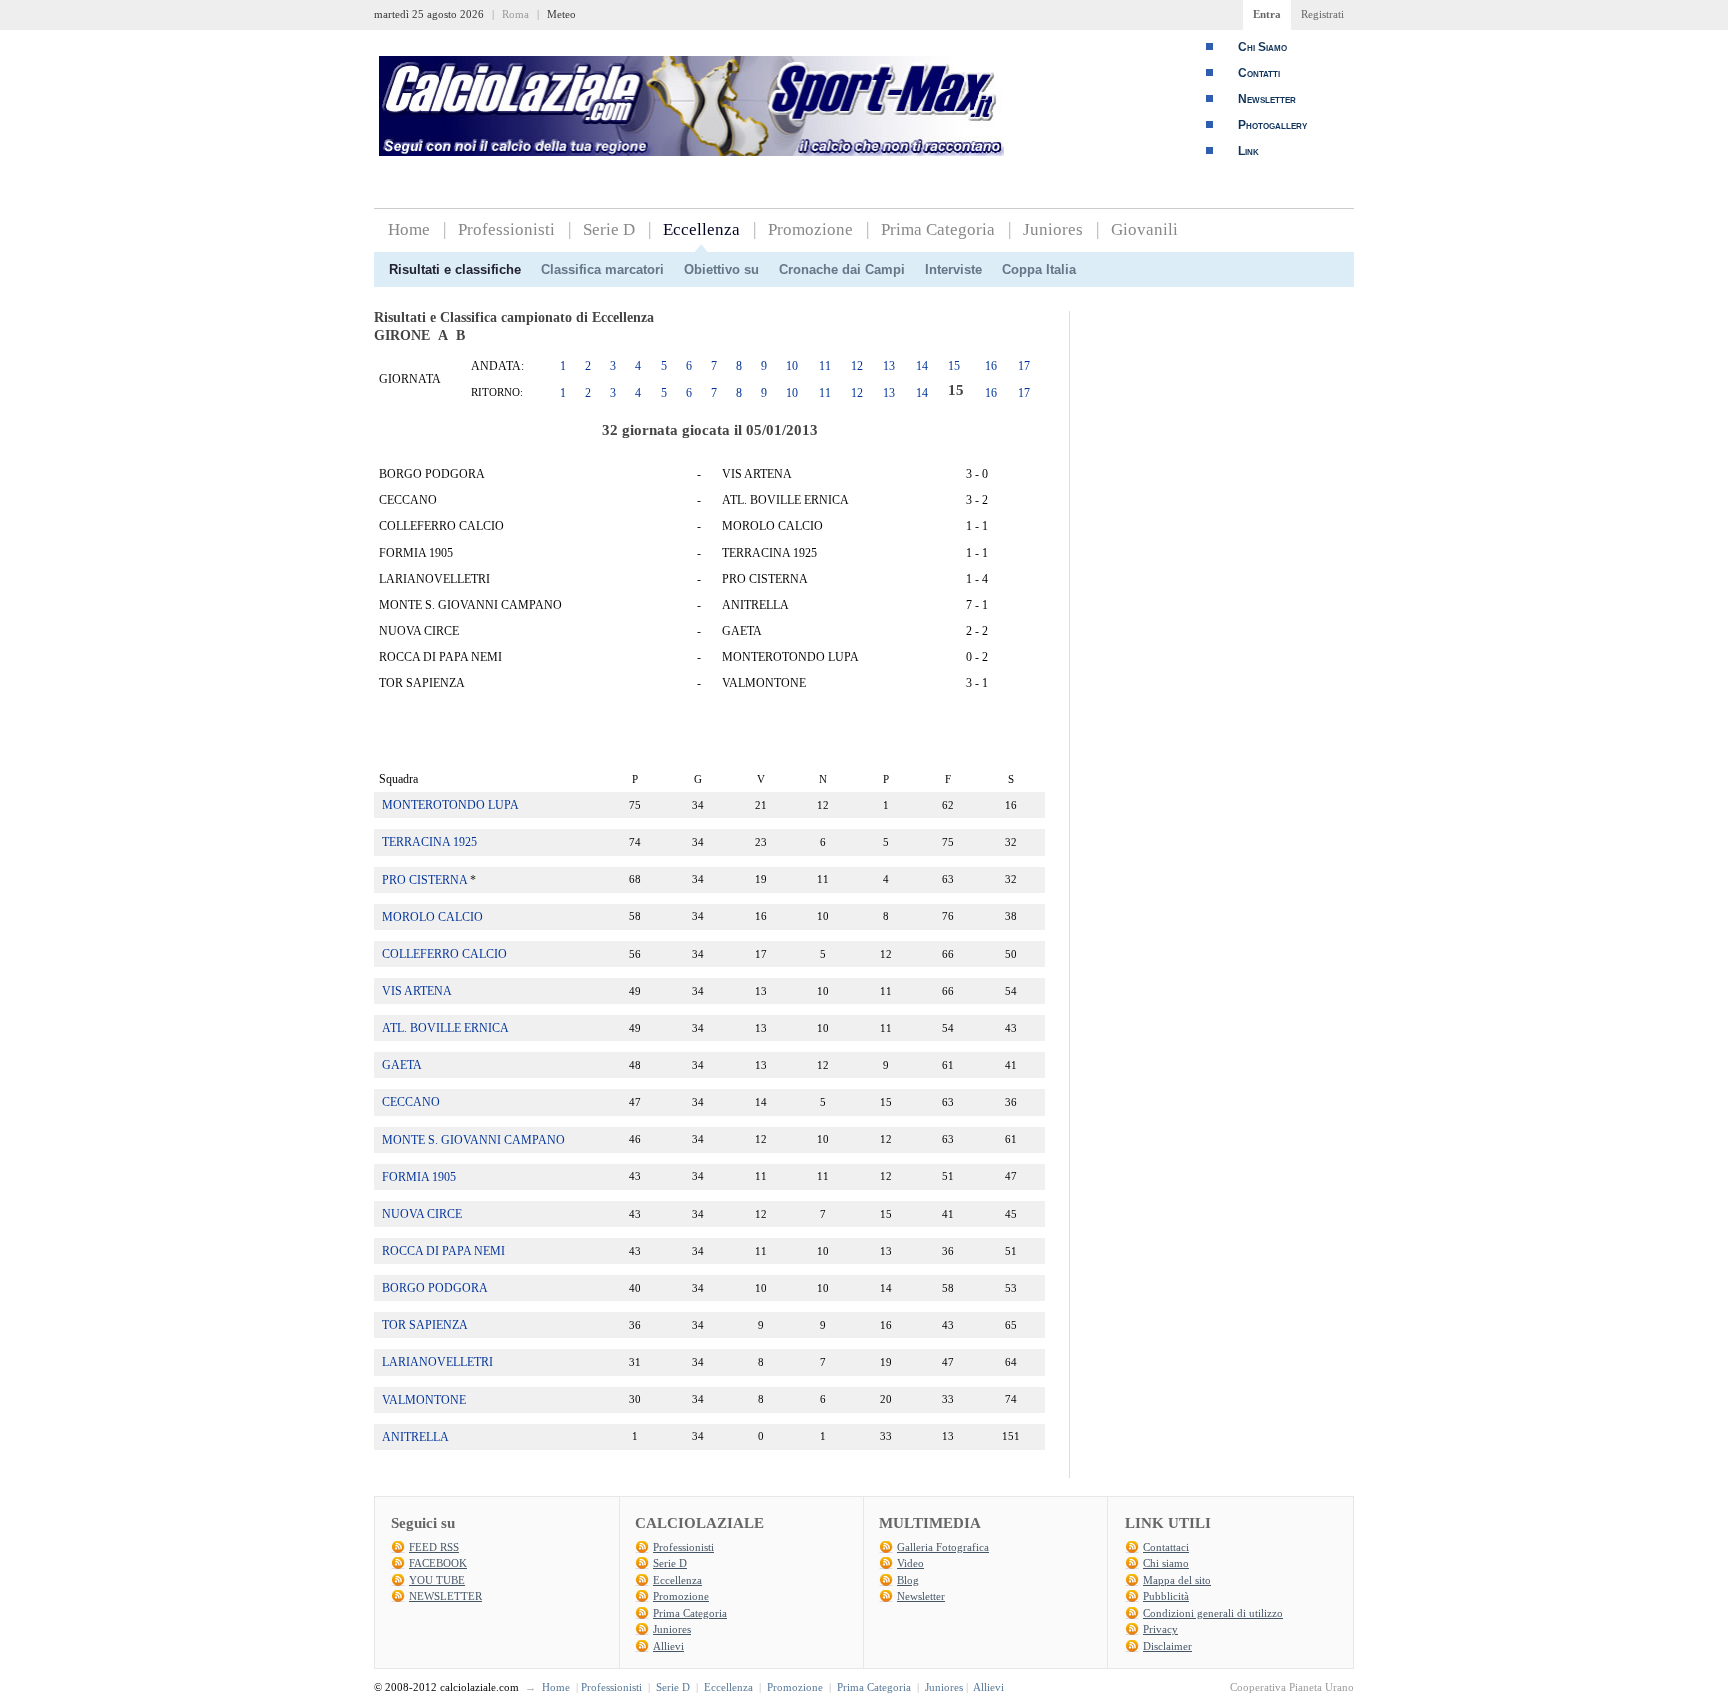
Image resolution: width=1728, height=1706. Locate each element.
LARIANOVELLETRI (437, 1362)
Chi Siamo (1262, 47)
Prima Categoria (938, 229)
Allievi (668, 1646)
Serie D (609, 229)
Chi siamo (1166, 1563)
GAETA (402, 1065)
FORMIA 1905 (419, 1177)
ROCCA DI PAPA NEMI (443, 1251)
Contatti (1259, 73)
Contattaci (1166, 1547)
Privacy (1160, 1629)
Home (409, 229)
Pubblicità (1166, 1596)
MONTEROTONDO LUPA (450, 805)
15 (954, 366)
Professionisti (506, 229)
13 (889, 366)
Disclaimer (1167, 1646)
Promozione (810, 229)
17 (1024, 366)
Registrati (1322, 14)
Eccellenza (701, 229)
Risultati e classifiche (455, 269)
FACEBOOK (438, 1563)
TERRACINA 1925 (429, 842)
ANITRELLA (415, 1437)
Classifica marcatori (602, 269)
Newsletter (1267, 99)
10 (792, 366)
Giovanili (1144, 229)
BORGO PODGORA (435, 1288)
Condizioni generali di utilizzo (1213, 1613)
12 (857, 366)
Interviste (953, 269)
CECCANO (411, 1102)
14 (922, 366)
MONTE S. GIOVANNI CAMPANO (473, 1140)
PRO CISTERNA (424, 880)
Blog (908, 1580)
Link (1248, 151)
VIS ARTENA (417, 991)
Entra (1267, 14)
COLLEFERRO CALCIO (444, 954)
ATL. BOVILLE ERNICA (445, 1028)
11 (825, 366)
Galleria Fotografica (943, 1547)
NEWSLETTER (445, 1596)
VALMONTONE (424, 1400)
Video (910, 1563)
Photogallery (1272, 125)
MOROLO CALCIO (432, 917)
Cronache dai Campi (842, 269)
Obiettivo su (721, 269)
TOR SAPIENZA (425, 1325)
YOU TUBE (437, 1580)
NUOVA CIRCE (422, 1214)
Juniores (1053, 229)
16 (991, 366)
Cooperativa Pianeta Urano (1292, 1687)
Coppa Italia (1039, 269)
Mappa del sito (1177, 1580)
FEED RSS (434, 1547)
